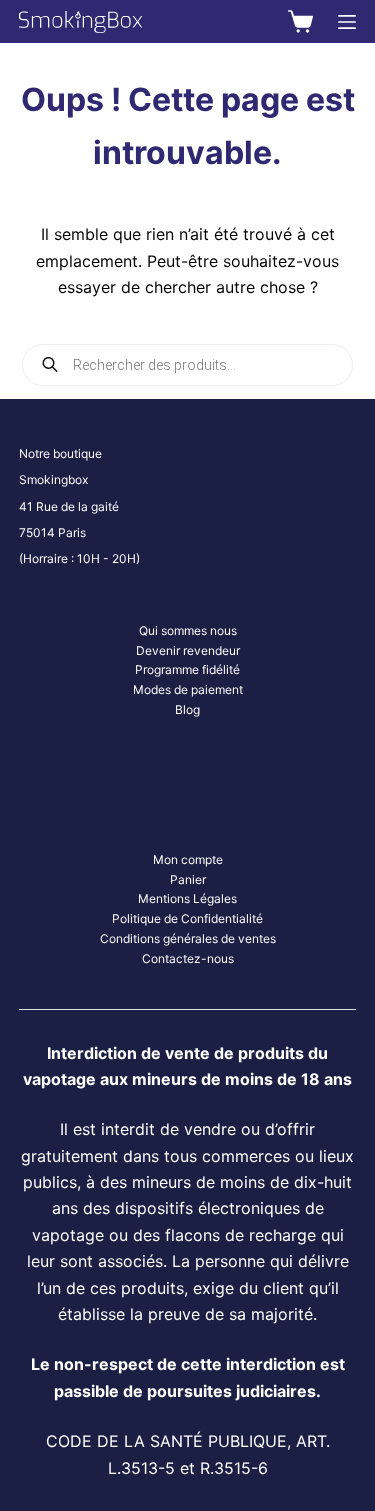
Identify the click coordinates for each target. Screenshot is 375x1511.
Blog (187, 709)
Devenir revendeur (188, 650)
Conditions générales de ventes (188, 938)
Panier (188, 879)
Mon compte (188, 859)
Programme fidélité (187, 669)
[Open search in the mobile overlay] (188, 365)
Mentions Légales (187, 898)
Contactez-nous (188, 958)
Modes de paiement (188, 689)
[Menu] (347, 22)
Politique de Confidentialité (187, 918)
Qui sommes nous (188, 630)
